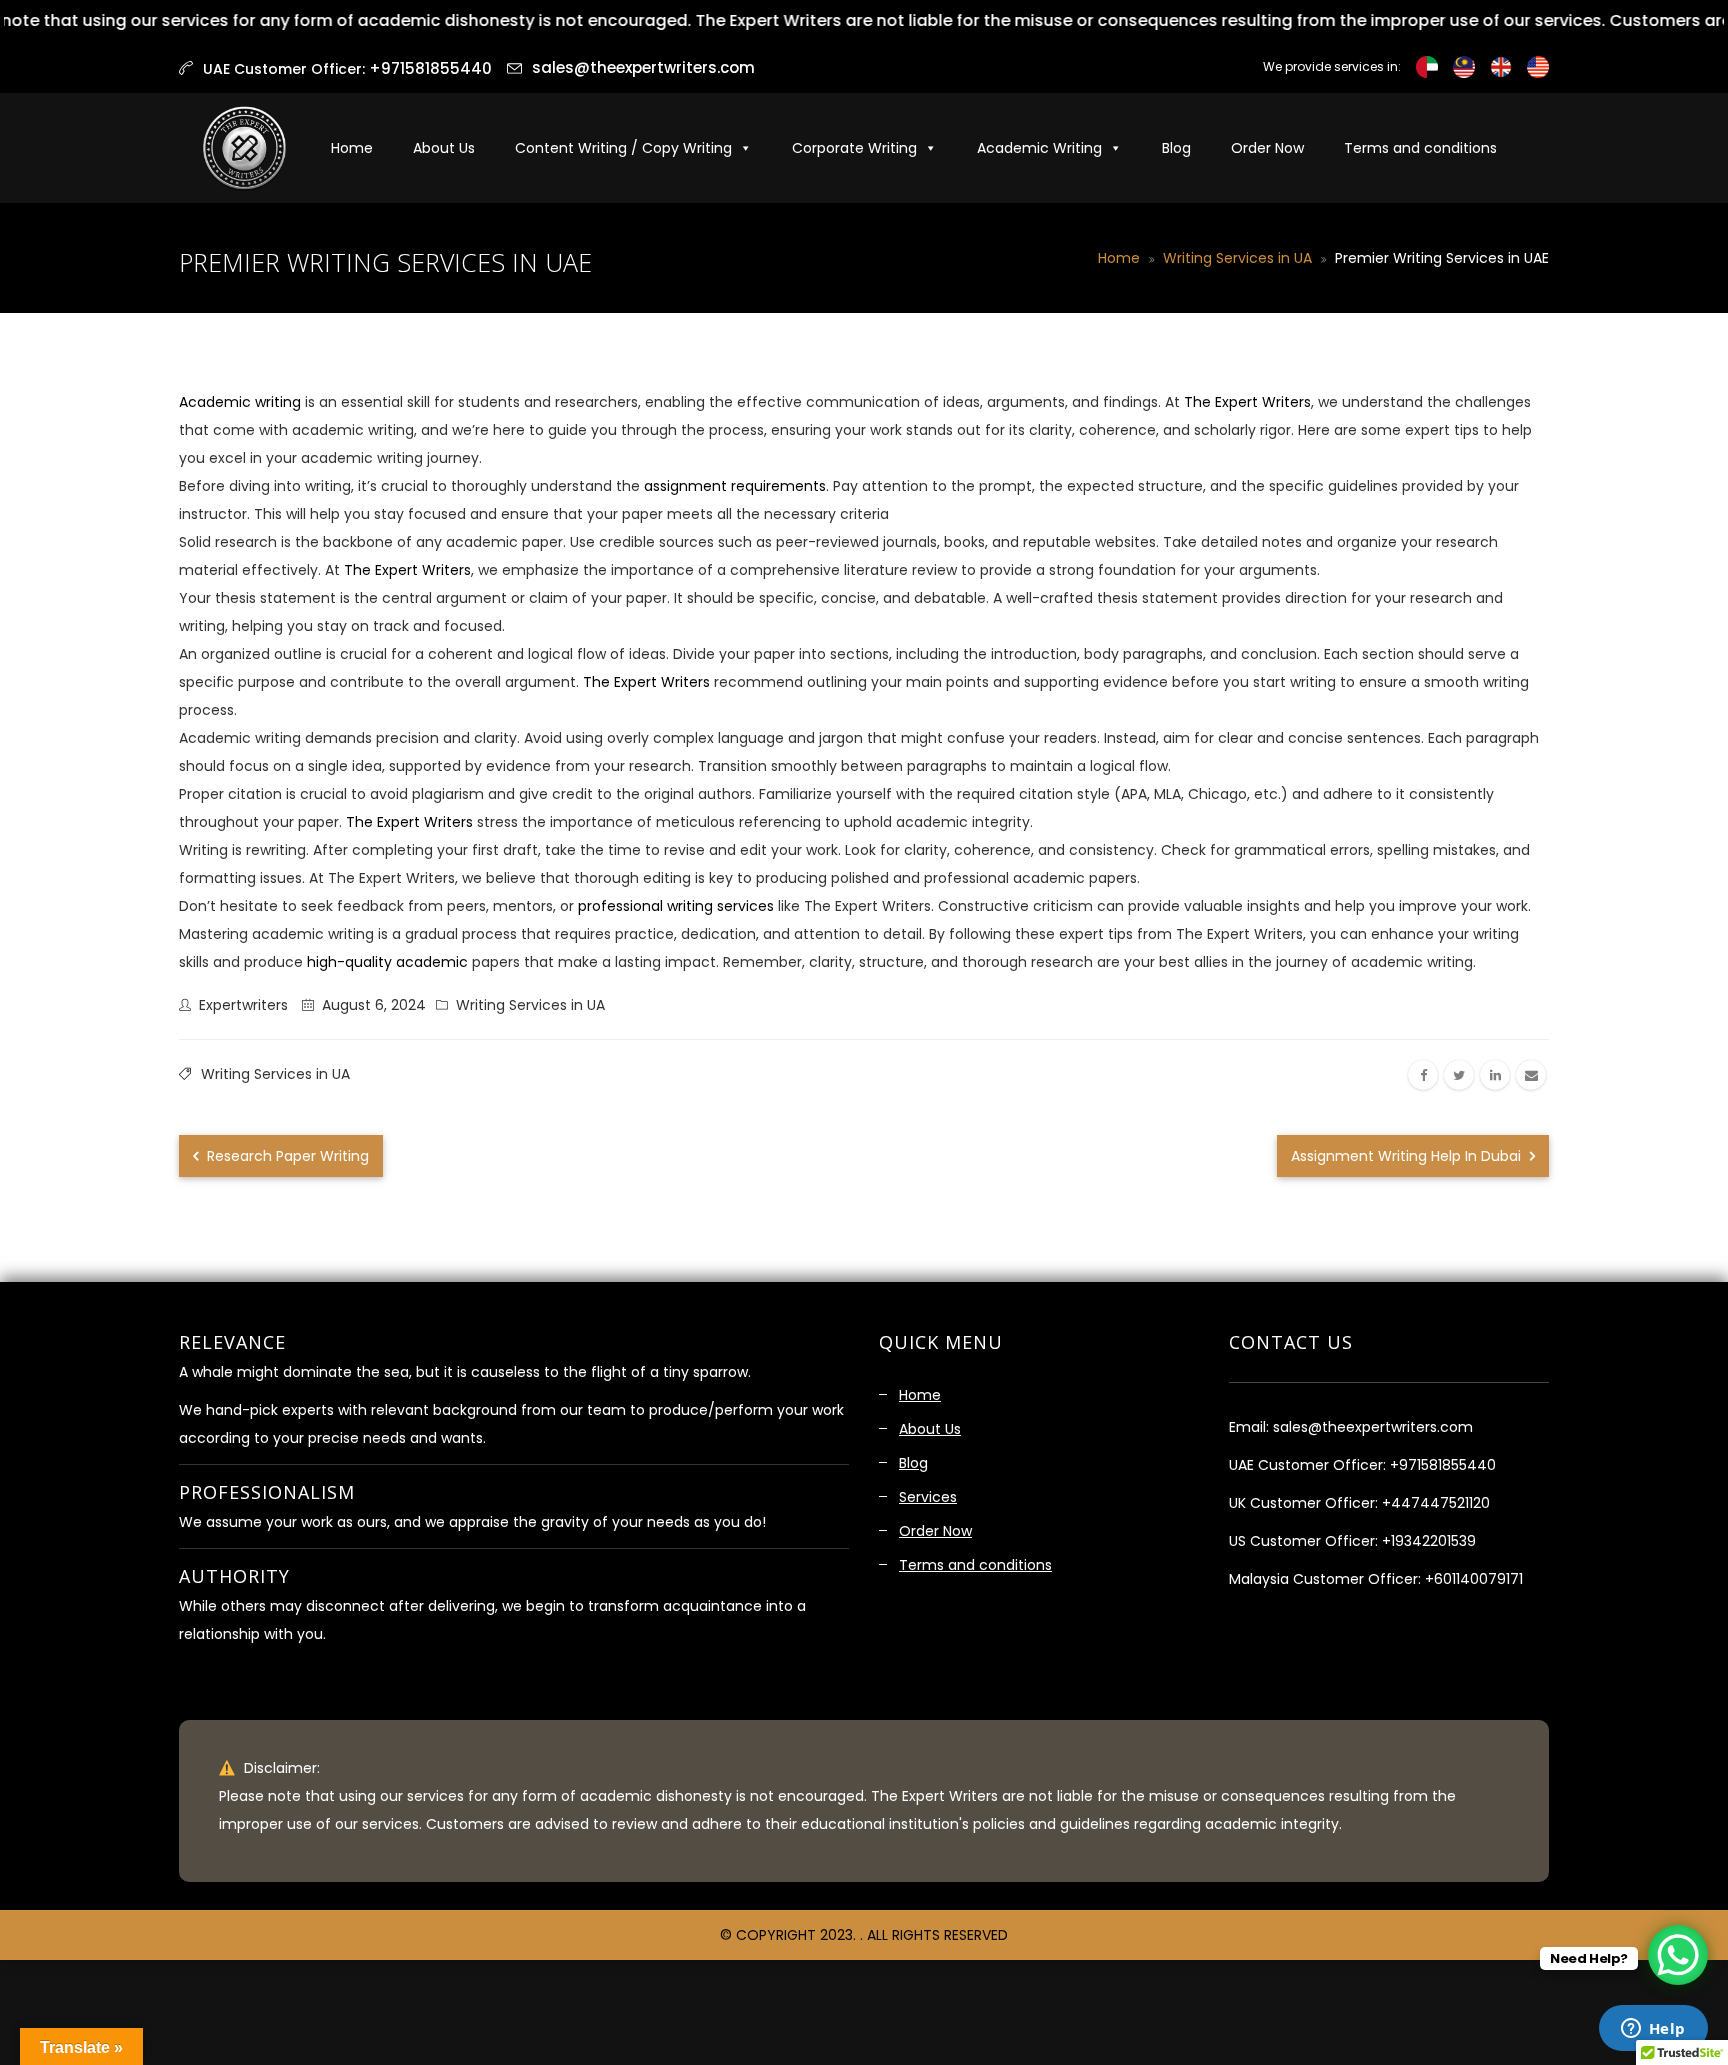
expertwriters (243, 1005)
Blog (1176, 148)
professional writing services (676, 906)
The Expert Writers (1247, 402)
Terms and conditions (1420, 148)
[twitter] (1459, 1075)
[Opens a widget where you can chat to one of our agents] (1653, 2030)
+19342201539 (1429, 1541)
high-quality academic (385, 962)
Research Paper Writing (286, 1156)
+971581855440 (1443, 1465)
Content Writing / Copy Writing (623, 148)
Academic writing (240, 402)
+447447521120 (1436, 1503)
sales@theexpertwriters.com (643, 67)
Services (928, 1497)
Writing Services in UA (1237, 258)
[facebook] (1423, 1075)
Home (352, 148)
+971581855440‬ (430, 68)
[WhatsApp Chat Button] (1678, 1955)
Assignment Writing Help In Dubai (1408, 1156)
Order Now (1267, 148)
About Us (444, 148)
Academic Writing (1039, 148)
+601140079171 (1474, 1579)
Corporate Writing (854, 148)
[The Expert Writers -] (244, 148)
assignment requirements (733, 486)
